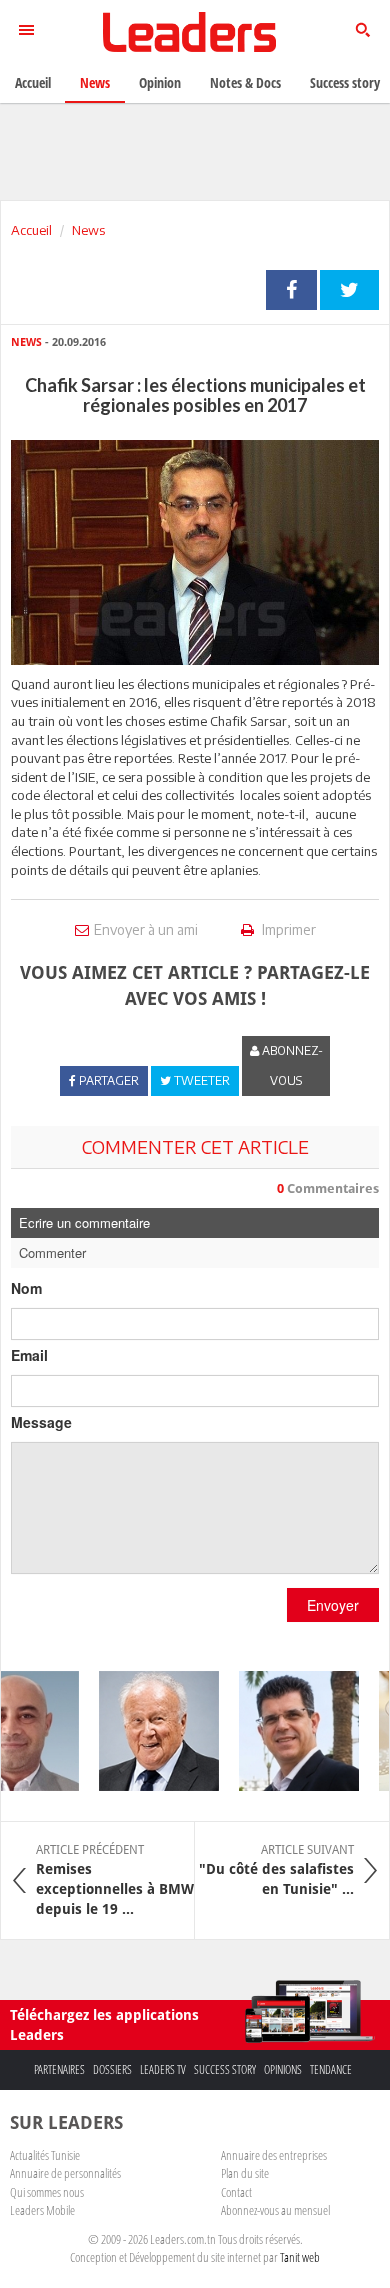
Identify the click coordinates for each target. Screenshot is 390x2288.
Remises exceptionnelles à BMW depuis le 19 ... (115, 1880)
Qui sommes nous (47, 2192)
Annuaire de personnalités (65, 2173)
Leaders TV (163, 2069)
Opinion (160, 82)
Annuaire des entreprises (274, 2155)
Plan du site (245, 2173)
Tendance (331, 2069)
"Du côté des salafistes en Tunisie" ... (276, 1870)
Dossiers (112, 2069)
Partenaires (59, 2069)
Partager (291, 290)
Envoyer (333, 1605)
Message (41, 1422)
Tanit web (300, 2257)
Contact (236, 2192)
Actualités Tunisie (45, 2155)
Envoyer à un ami (146, 929)
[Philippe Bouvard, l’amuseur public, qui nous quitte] (151, 1731)
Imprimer (287, 929)
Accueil (31, 230)
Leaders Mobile (42, 2210)
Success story (225, 2069)
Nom (26, 1288)
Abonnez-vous (291, 1065)
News (88, 230)
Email (29, 1355)
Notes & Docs (245, 82)
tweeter (349, 290)
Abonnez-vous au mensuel (275, 2210)
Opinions (283, 2069)
